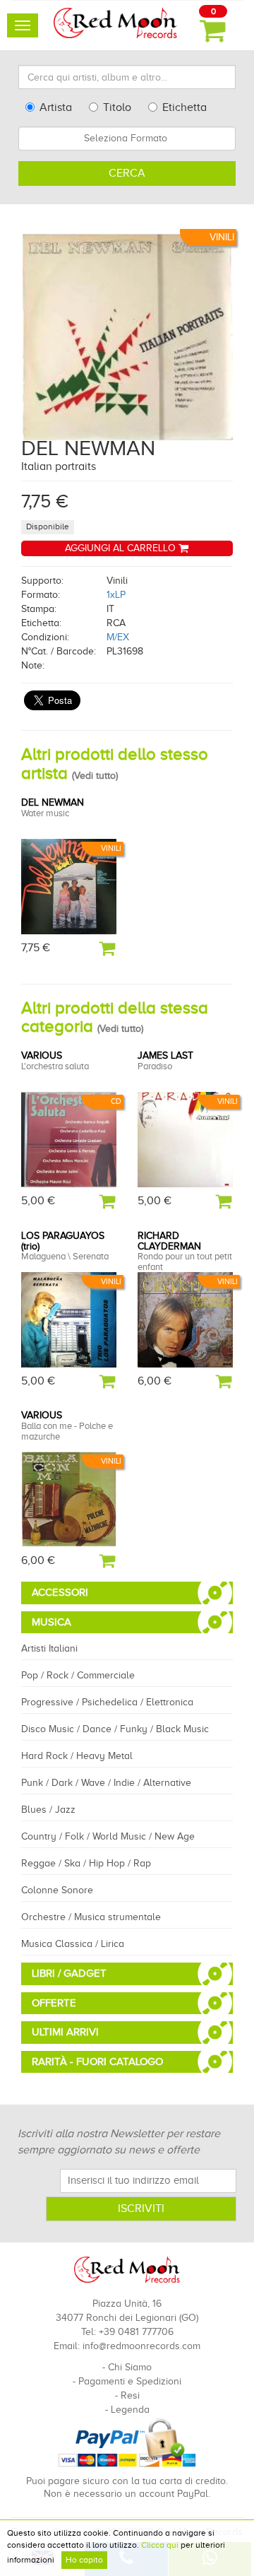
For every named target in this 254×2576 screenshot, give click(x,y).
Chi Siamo (130, 2367)
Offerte (54, 2003)
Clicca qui (160, 2545)
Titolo (117, 107)
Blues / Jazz (48, 1810)
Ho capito (84, 2560)
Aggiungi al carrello (122, 548)
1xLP (116, 595)
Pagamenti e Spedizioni (130, 2381)
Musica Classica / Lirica (73, 1944)
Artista (56, 107)
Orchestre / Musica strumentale (91, 1917)
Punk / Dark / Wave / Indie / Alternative (106, 1783)
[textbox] (127, 139)
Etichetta (185, 107)
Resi (130, 2395)
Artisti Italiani (49, 1648)
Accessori (60, 1592)
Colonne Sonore (57, 1890)
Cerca (127, 173)
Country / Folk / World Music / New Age (108, 1836)
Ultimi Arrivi (65, 2032)
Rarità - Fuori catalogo (97, 2062)
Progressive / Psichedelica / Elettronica (107, 1702)
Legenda (130, 2410)
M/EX (118, 637)
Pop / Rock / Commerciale (78, 1675)
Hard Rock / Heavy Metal (77, 1756)
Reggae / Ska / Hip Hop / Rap (86, 1863)
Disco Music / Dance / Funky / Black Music (115, 1729)
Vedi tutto (95, 776)
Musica (52, 1622)
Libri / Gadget (69, 1973)
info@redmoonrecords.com (141, 2346)
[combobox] (127, 139)
